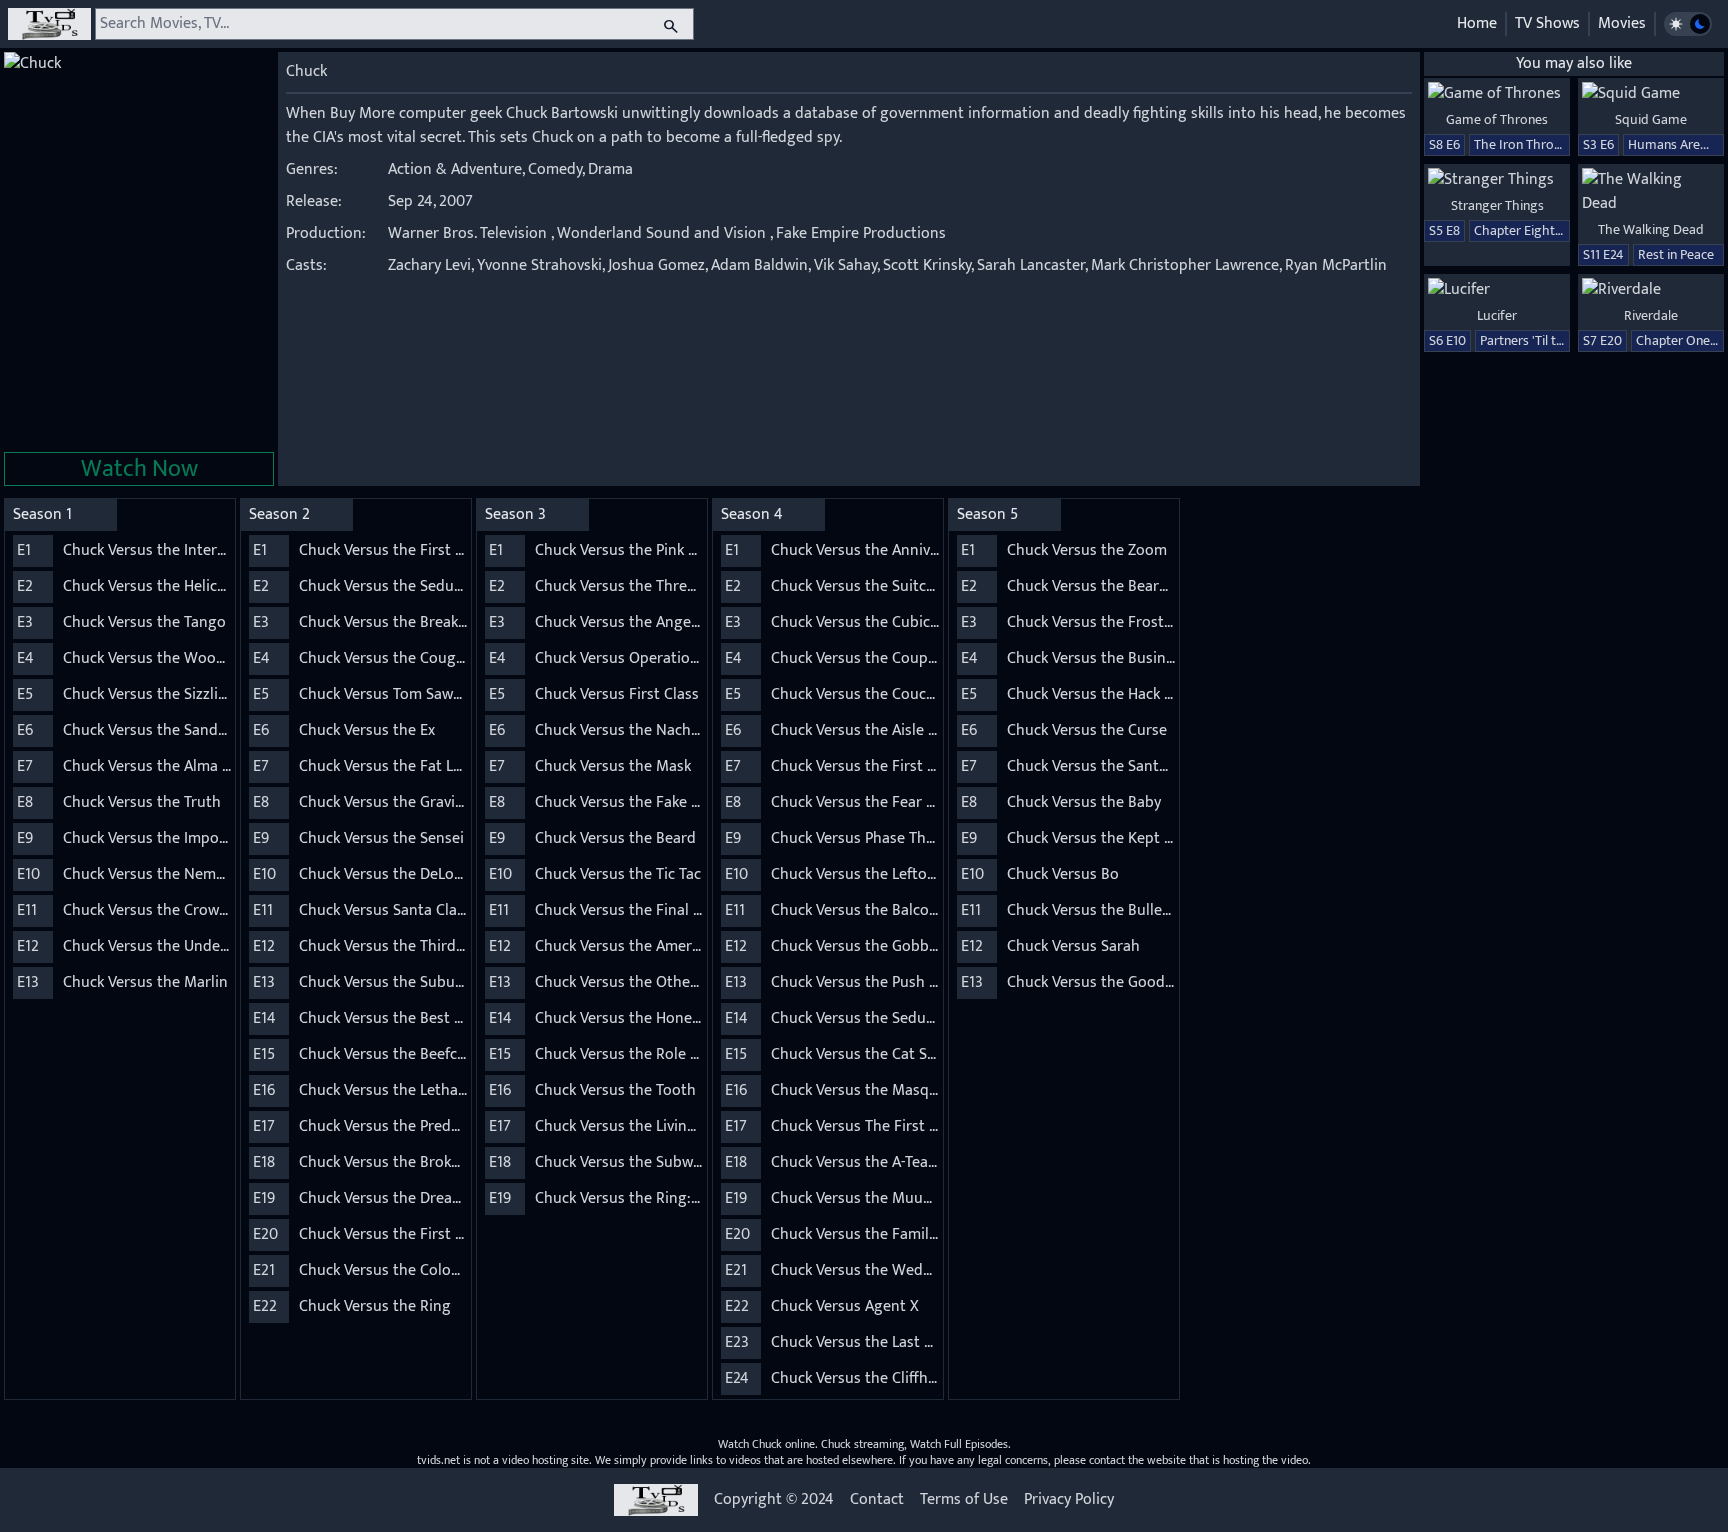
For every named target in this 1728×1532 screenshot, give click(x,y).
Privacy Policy (1069, 1500)
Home (1477, 23)
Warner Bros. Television (467, 233)
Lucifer (1497, 315)
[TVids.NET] (49, 24)
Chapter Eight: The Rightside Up (1567, 230)
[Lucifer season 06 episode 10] (1497, 290)
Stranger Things (1497, 205)
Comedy (555, 169)
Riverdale (1651, 315)
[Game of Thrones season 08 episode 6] (1497, 94)
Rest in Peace (1676, 254)
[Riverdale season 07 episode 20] (1651, 290)
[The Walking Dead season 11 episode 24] (1651, 192)
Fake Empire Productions (861, 233)
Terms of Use (964, 1500)
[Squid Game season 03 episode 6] (1651, 94)
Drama (610, 169)
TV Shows (1547, 23)
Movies (1622, 23)
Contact (877, 1500)
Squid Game (1651, 119)
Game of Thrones (1497, 119)
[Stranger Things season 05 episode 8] (1497, 180)
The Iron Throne (1521, 144)
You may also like (1574, 63)
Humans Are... (1668, 144)
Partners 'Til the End (1538, 340)
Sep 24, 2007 (430, 201)
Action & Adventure (455, 169)
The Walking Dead (1651, 229)
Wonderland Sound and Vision (661, 233)
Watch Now (139, 469)
